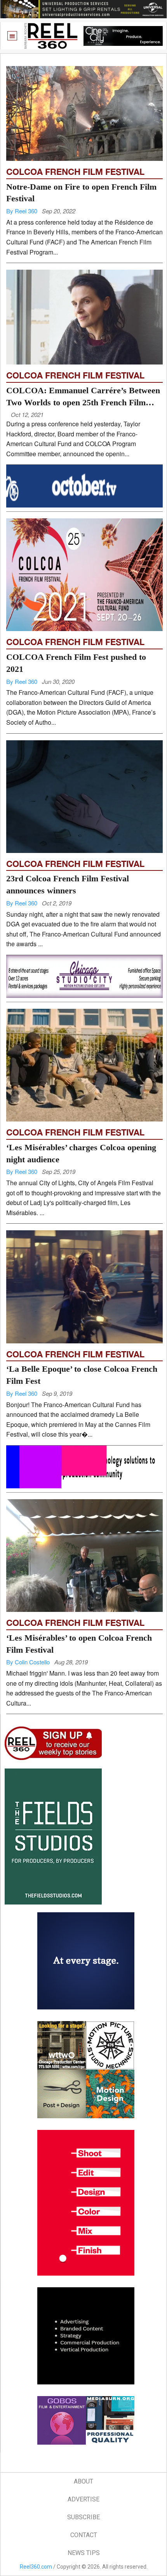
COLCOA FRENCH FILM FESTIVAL (75, 172)
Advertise (83, 2499)
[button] (12, 36)
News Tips (84, 2553)
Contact (84, 2535)
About (83, 2481)
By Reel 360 (22, 211)
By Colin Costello (28, 1662)
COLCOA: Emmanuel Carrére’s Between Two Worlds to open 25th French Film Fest (83, 402)
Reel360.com (36, 2567)
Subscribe (83, 2517)
